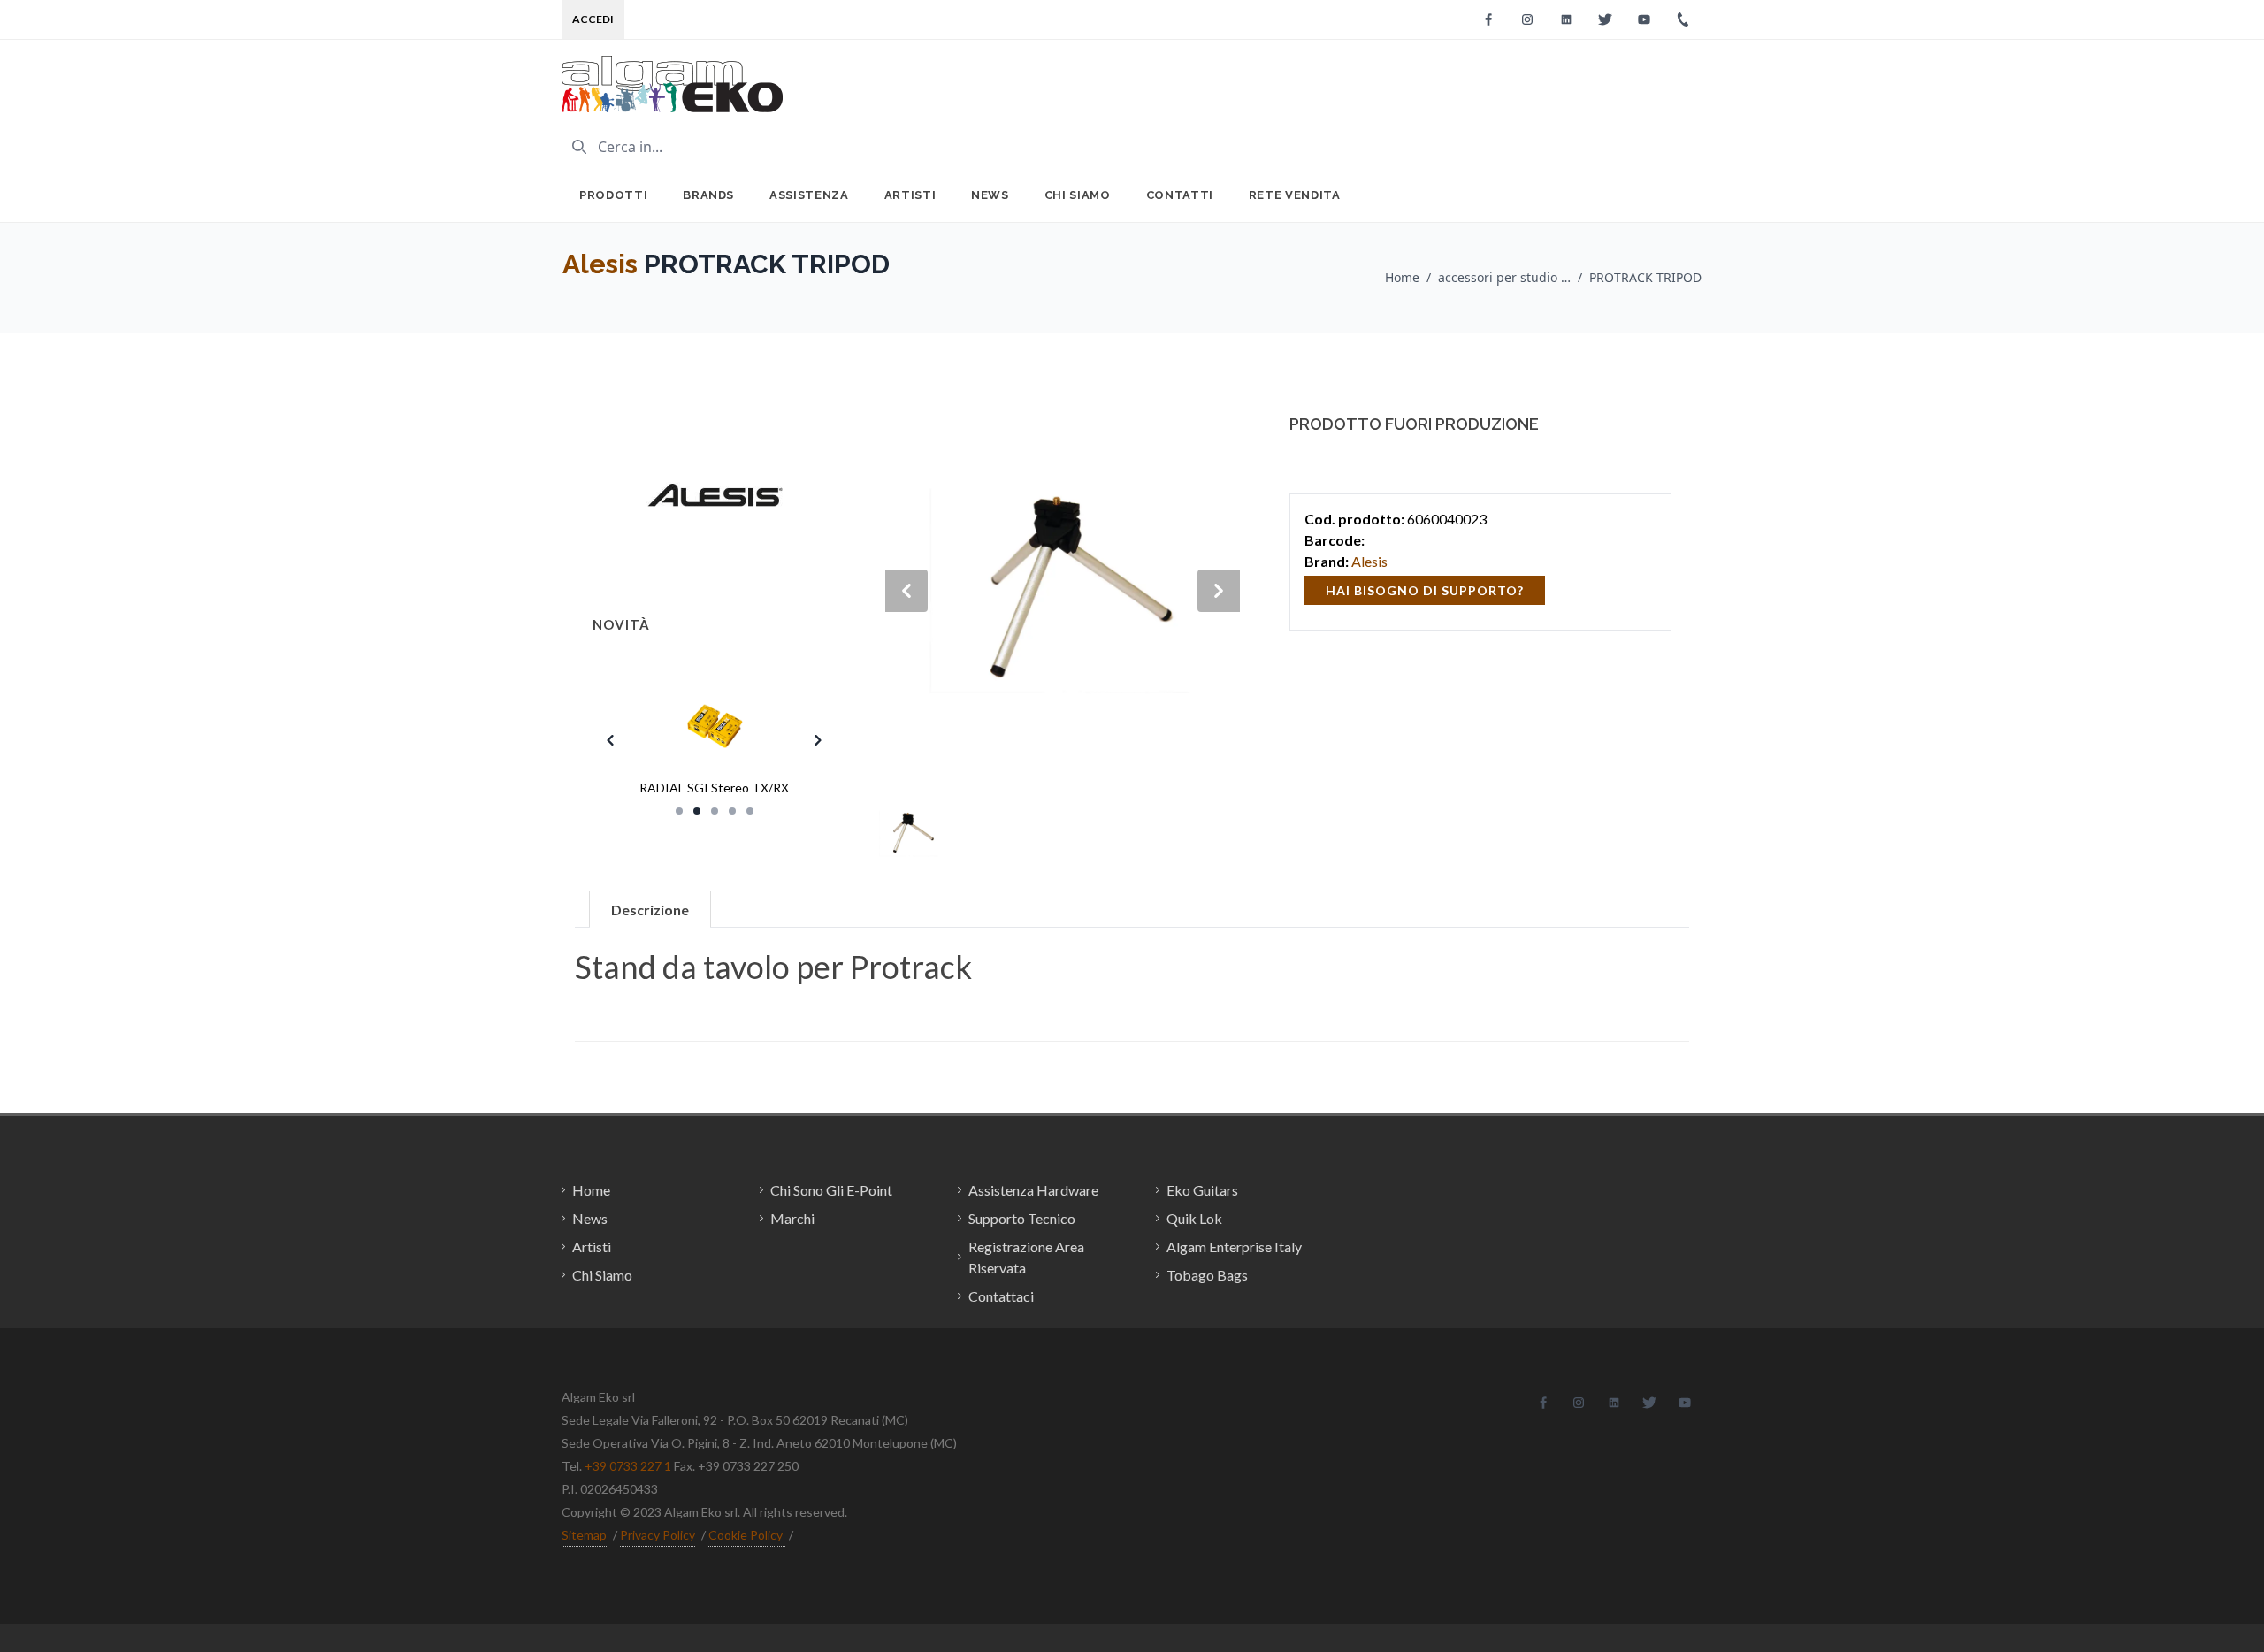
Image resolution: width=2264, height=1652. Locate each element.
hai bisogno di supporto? (1425, 590)
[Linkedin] (1566, 19)
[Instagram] (1527, 19)
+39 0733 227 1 (628, 1466)
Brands (708, 195)
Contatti (1180, 195)
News (990, 195)
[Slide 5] (750, 811)
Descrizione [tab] (650, 910)
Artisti (910, 195)
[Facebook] (1488, 19)
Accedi (593, 19)
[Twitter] (1605, 19)
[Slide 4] (732, 811)
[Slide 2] (697, 811)
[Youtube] (1644, 19)
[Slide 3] (715, 811)
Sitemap (584, 1535)
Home (1402, 277)
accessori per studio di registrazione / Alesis (1504, 277)
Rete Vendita (1295, 195)
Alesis (600, 264)
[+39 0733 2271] (1683, 19)
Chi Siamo (1078, 195)
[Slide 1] (679, 811)
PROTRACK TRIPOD (1645, 277)
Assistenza (809, 195)
